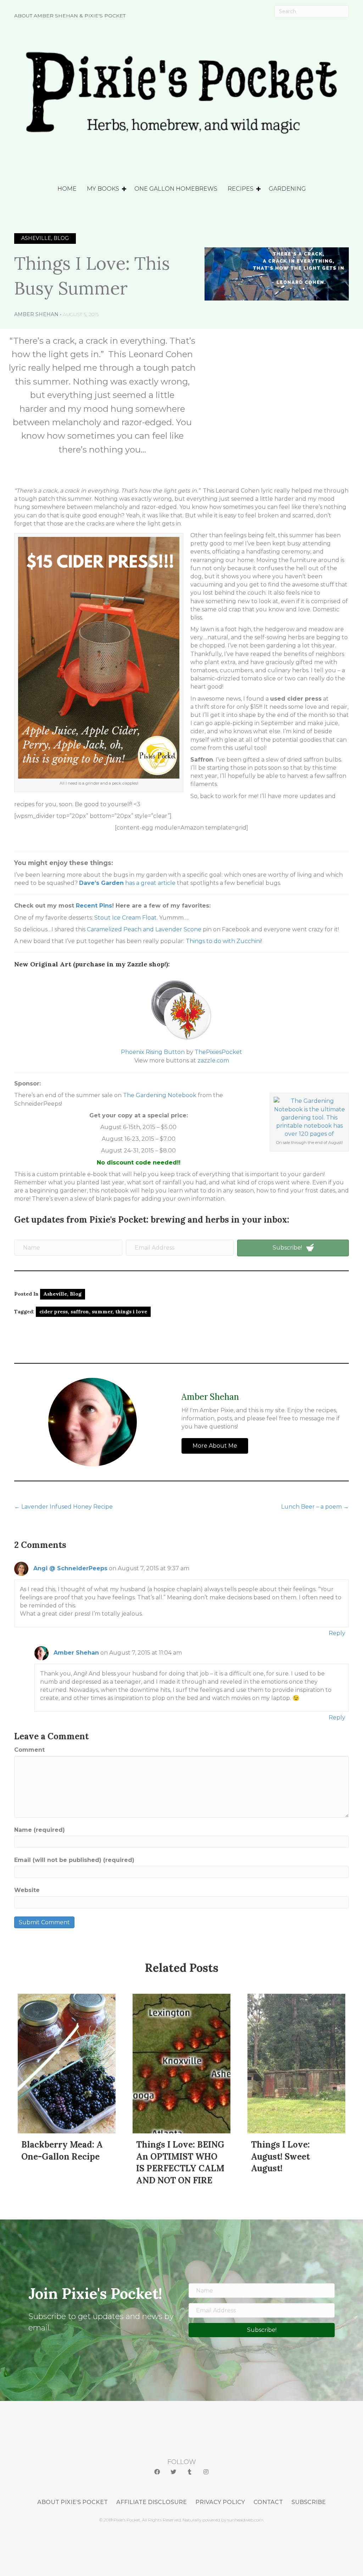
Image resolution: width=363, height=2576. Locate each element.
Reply (337, 1633)
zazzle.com (213, 1060)
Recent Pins (94, 906)
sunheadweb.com (245, 2520)
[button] (157, 2472)
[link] (72, 2502)
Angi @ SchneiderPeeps (70, 1568)
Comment (29, 1750)
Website (27, 1890)
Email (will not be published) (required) (74, 1860)
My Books (103, 189)
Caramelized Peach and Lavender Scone (144, 929)
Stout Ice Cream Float (125, 918)
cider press (54, 1312)
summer (102, 1312)
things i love (131, 1312)
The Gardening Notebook (160, 1095)
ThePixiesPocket (218, 1052)
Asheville (55, 1294)
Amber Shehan (36, 314)
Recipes (241, 189)
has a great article (127, 883)
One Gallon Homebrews (176, 189)
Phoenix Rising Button (153, 1052)
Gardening (287, 189)
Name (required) (40, 1830)
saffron (80, 1312)
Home (67, 189)
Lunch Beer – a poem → (315, 1507)
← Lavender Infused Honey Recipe (63, 1507)
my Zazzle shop (140, 964)
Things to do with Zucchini (223, 941)
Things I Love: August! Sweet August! (280, 2156)
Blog (76, 1294)
